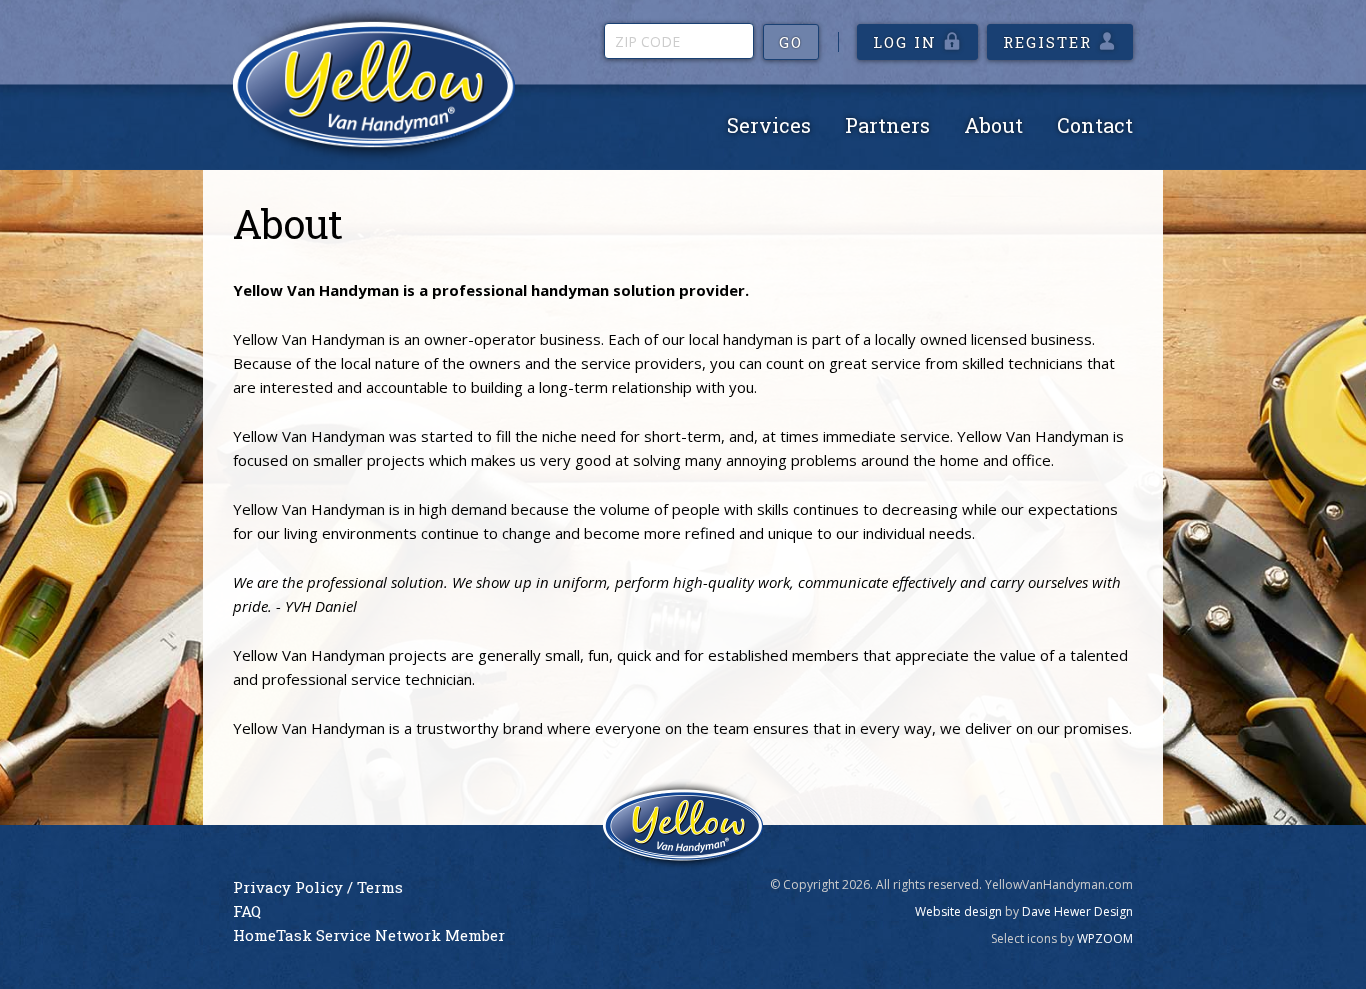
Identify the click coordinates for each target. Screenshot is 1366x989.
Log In (905, 42)
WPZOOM (1105, 938)
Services (769, 125)
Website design (958, 911)
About (993, 125)
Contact (1095, 125)
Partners (887, 125)
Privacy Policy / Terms (318, 887)
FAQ (247, 911)
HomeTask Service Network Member (369, 935)
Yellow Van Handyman (374, 84)
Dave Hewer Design (1077, 911)
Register (1047, 42)
